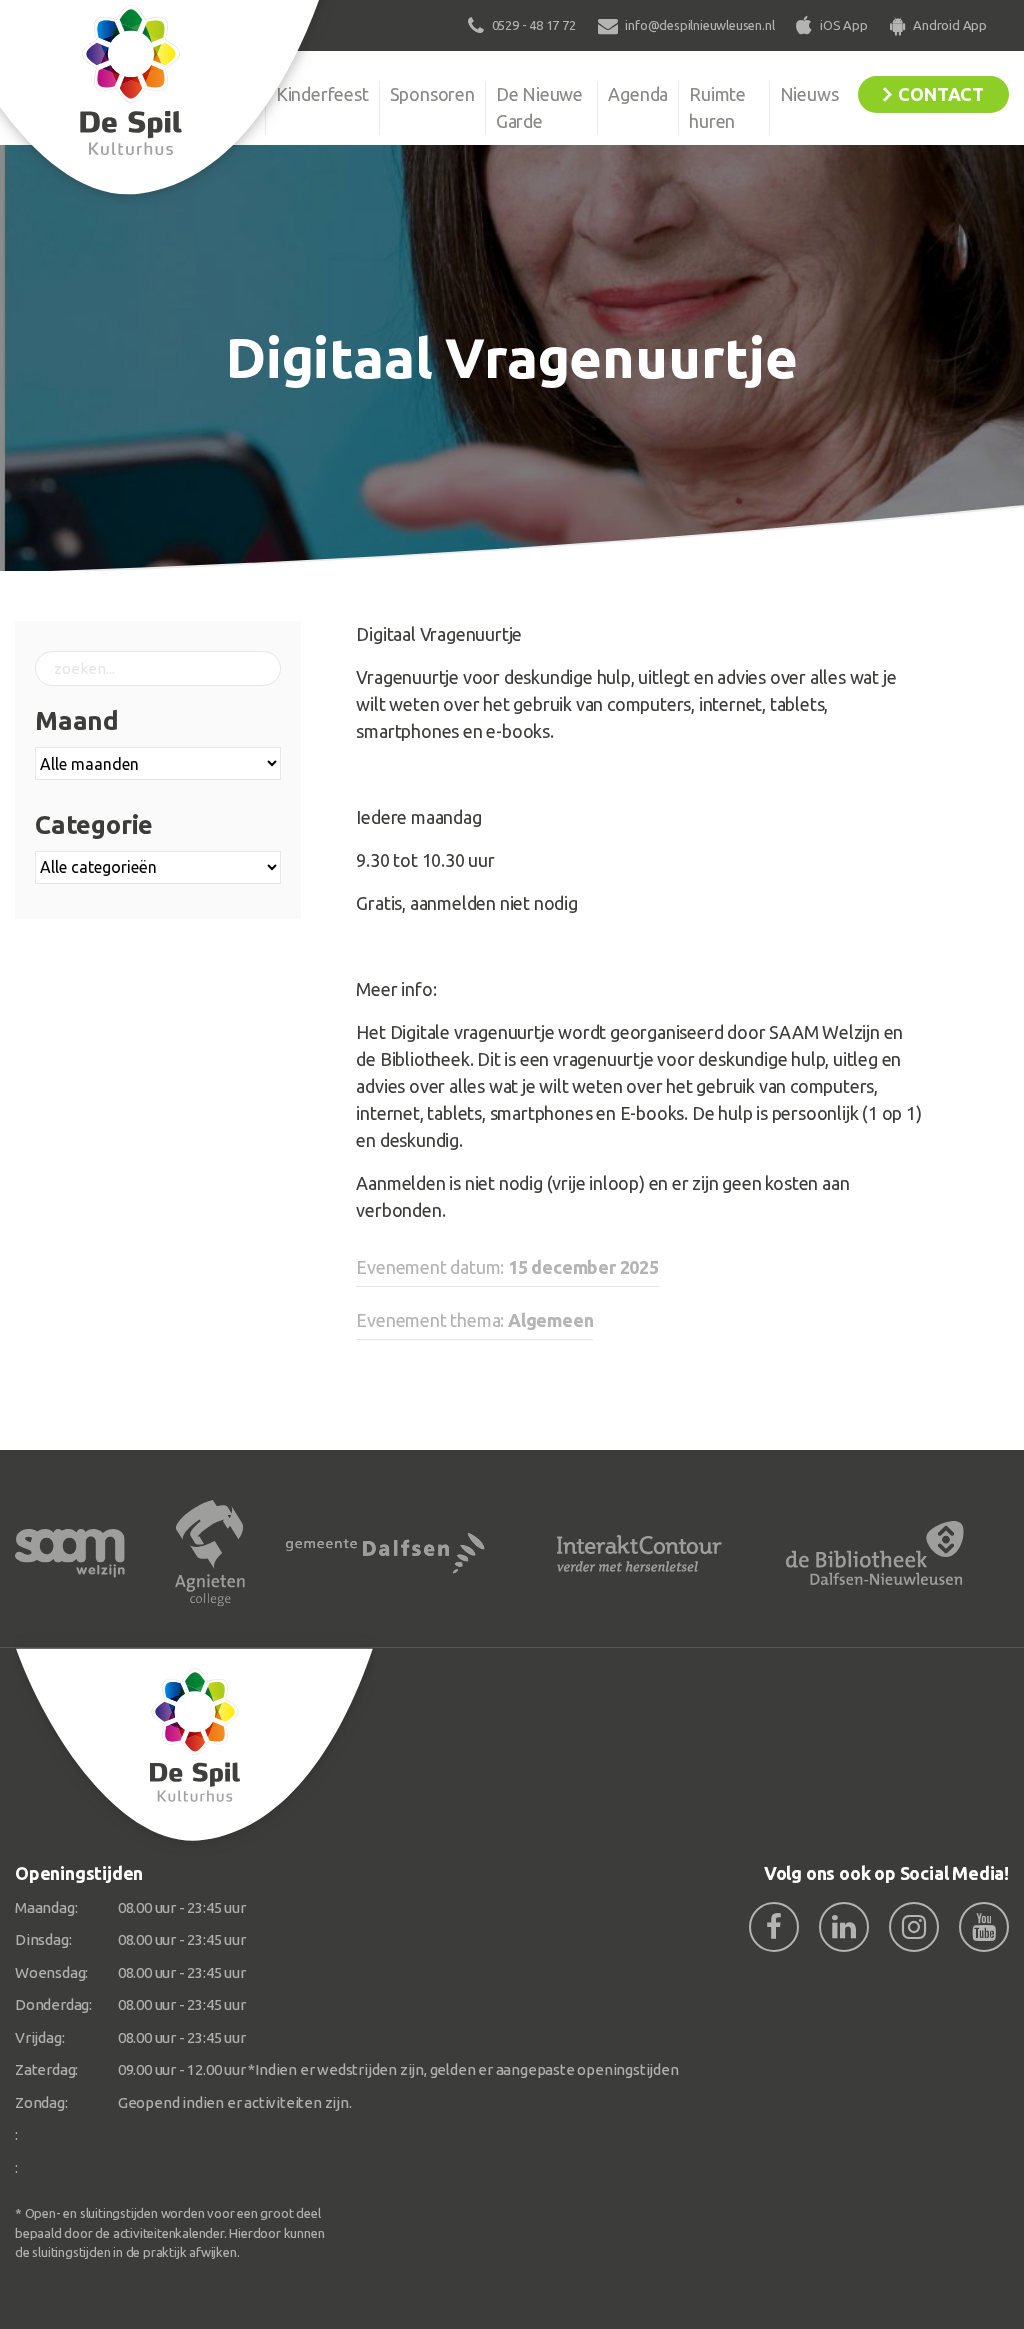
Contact (941, 94)
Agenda (638, 94)
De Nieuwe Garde (539, 107)
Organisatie (210, 94)
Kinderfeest (322, 94)
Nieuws (809, 94)
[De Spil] (195, 1745)
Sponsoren (432, 94)
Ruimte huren (717, 107)
